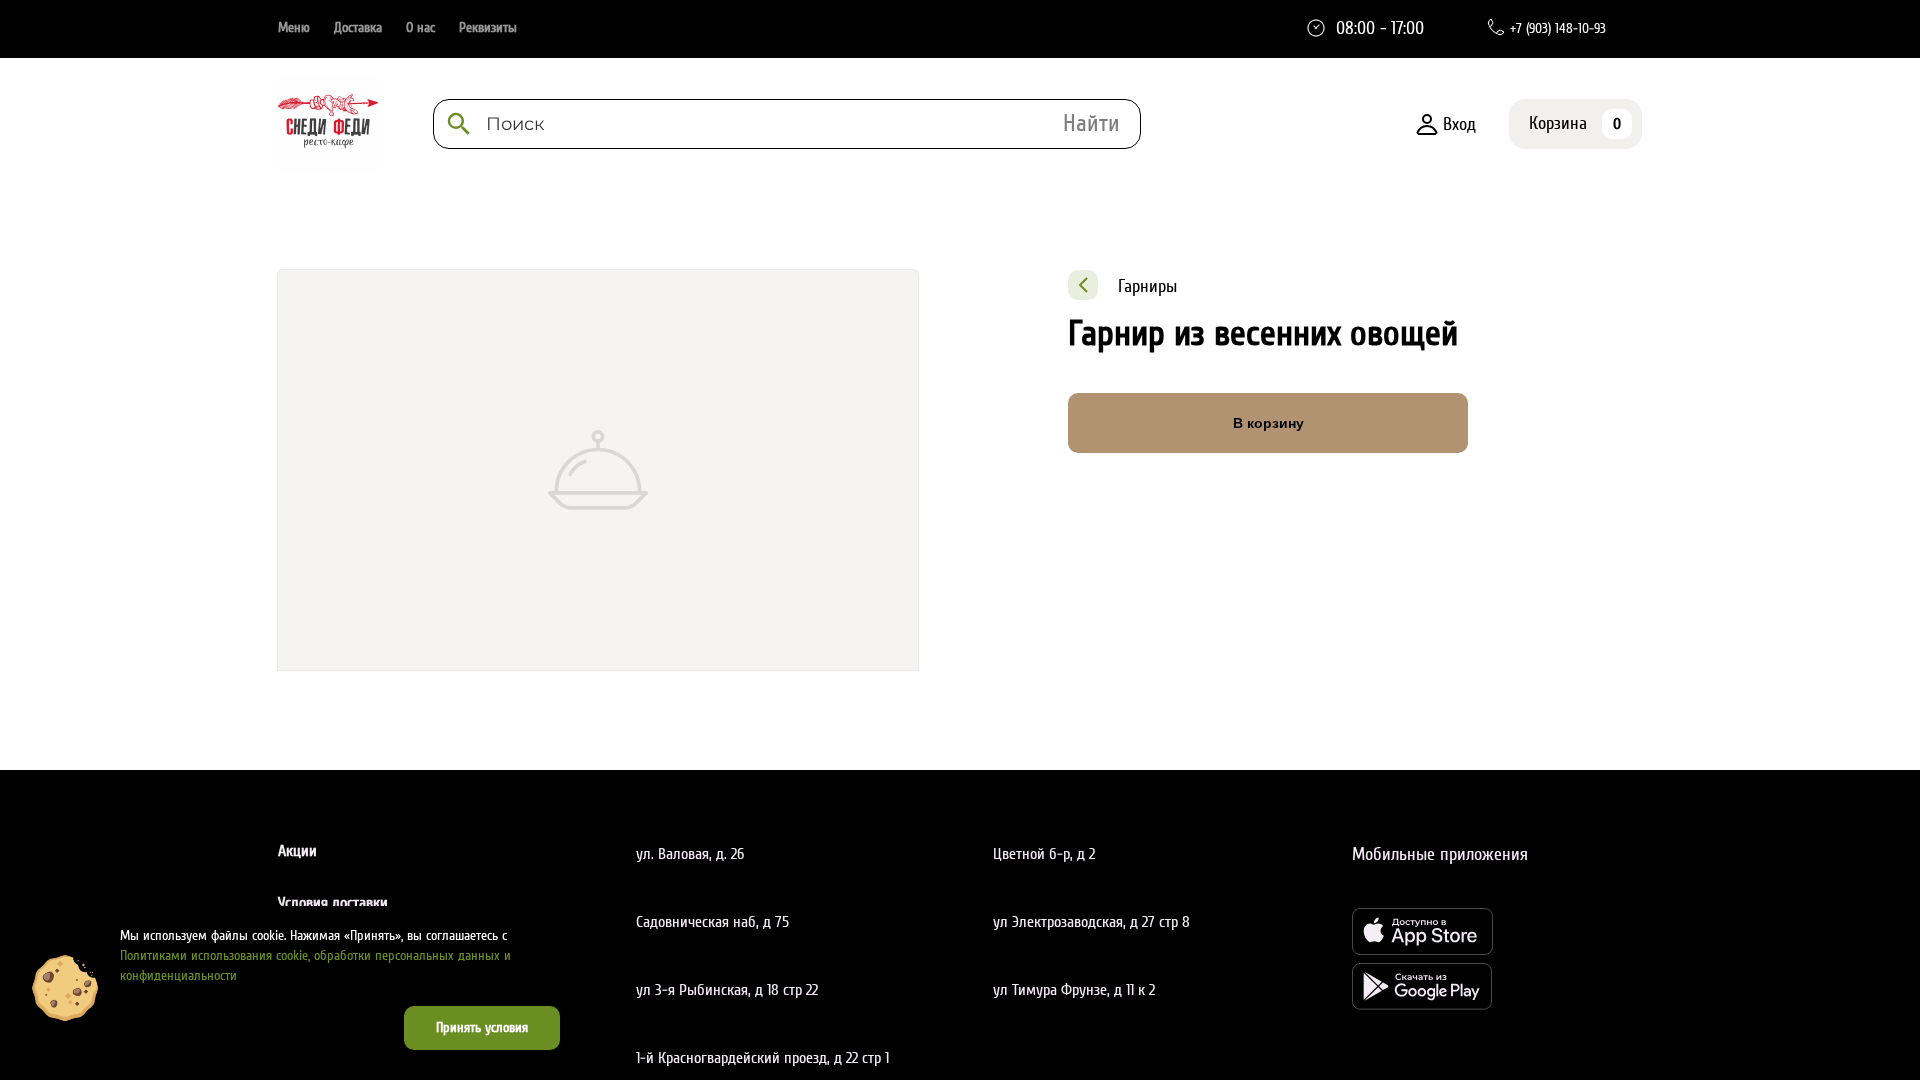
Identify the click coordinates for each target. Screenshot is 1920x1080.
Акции (297, 851)
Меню (294, 27)
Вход (1459, 124)
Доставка (358, 27)
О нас (420, 27)
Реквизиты (488, 27)
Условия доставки (333, 903)
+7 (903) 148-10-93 (1558, 28)
